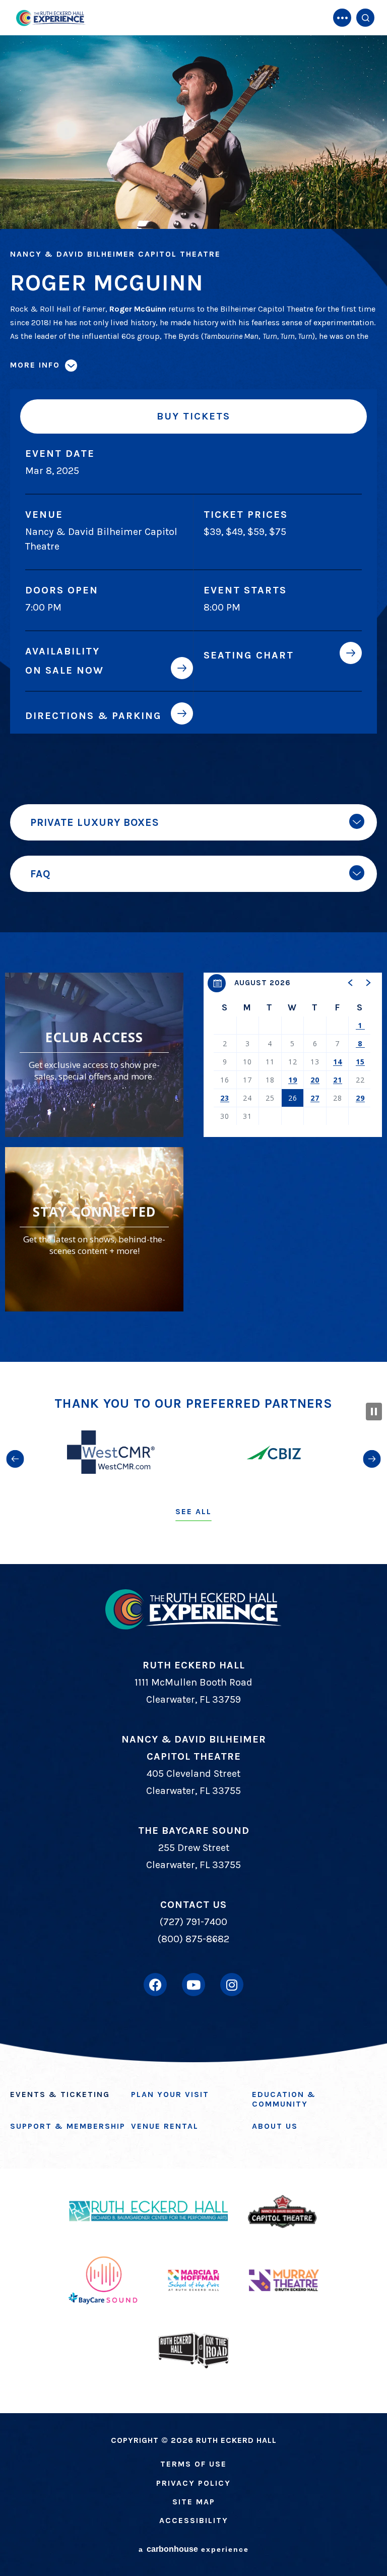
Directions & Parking (93, 715)
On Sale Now (64, 670)
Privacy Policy (193, 2483)
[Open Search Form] (365, 18)
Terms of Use (193, 2464)
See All (193, 1511)
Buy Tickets (193, 416)
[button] (351, 983)
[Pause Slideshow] (374, 1412)
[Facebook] (155, 1985)
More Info (35, 365)
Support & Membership (68, 2126)
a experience (194, 2549)
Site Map (194, 2502)
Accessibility (194, 2520)
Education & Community (284, 2099)
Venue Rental (165, 2126)
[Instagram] (232, 1985)
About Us (275, 2126)
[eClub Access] (94, 1055)
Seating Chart (249, 655)
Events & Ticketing (60, 2094)
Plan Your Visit (170, 2094)
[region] (293, 1055)
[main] (193, 681)
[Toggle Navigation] (342, 18)
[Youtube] (193, 1985)
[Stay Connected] (94, 1229)
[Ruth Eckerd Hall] (50, 18)
